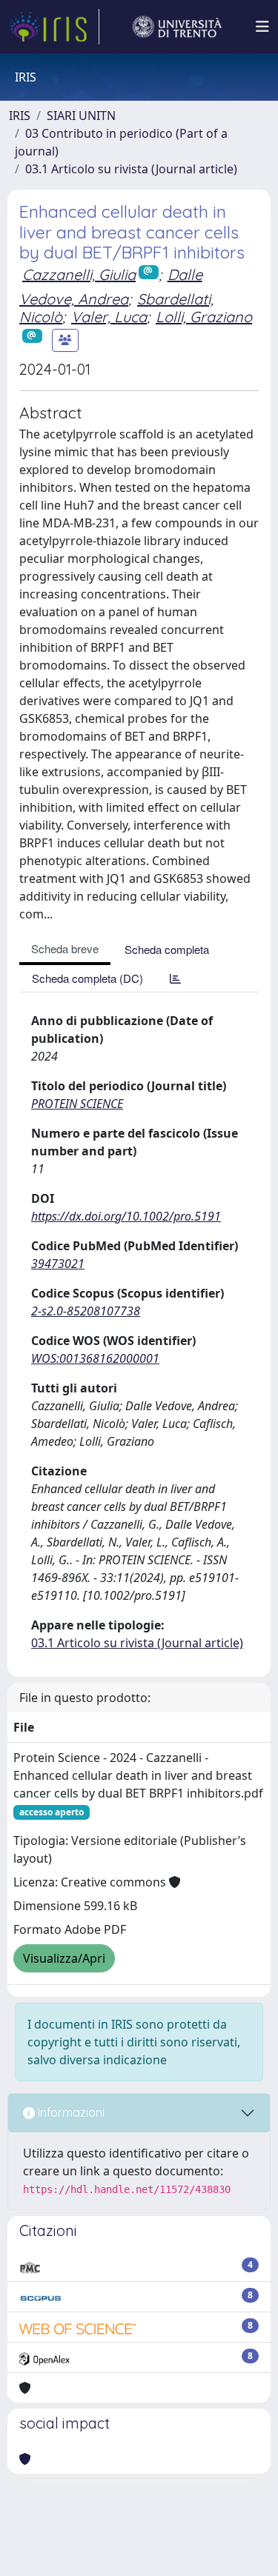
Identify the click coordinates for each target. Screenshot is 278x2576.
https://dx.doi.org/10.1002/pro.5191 (126, 1216)
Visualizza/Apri (64, 1958)
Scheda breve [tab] (65, 948)
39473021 (58, 1264)
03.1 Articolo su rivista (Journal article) (131, 169)
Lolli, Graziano (204, 317)
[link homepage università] (177, 27)
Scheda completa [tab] (167, 949)
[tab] (175, 978)
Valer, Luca (109, 317)
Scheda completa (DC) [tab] (87, 978)
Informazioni (70, 2112)
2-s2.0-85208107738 (86, 1311)
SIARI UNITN (81, 116)
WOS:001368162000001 (95, 1358)
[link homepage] (54, 27)
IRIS (20, 116)
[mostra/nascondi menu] (262, 27)
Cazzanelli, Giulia (79, 274)
